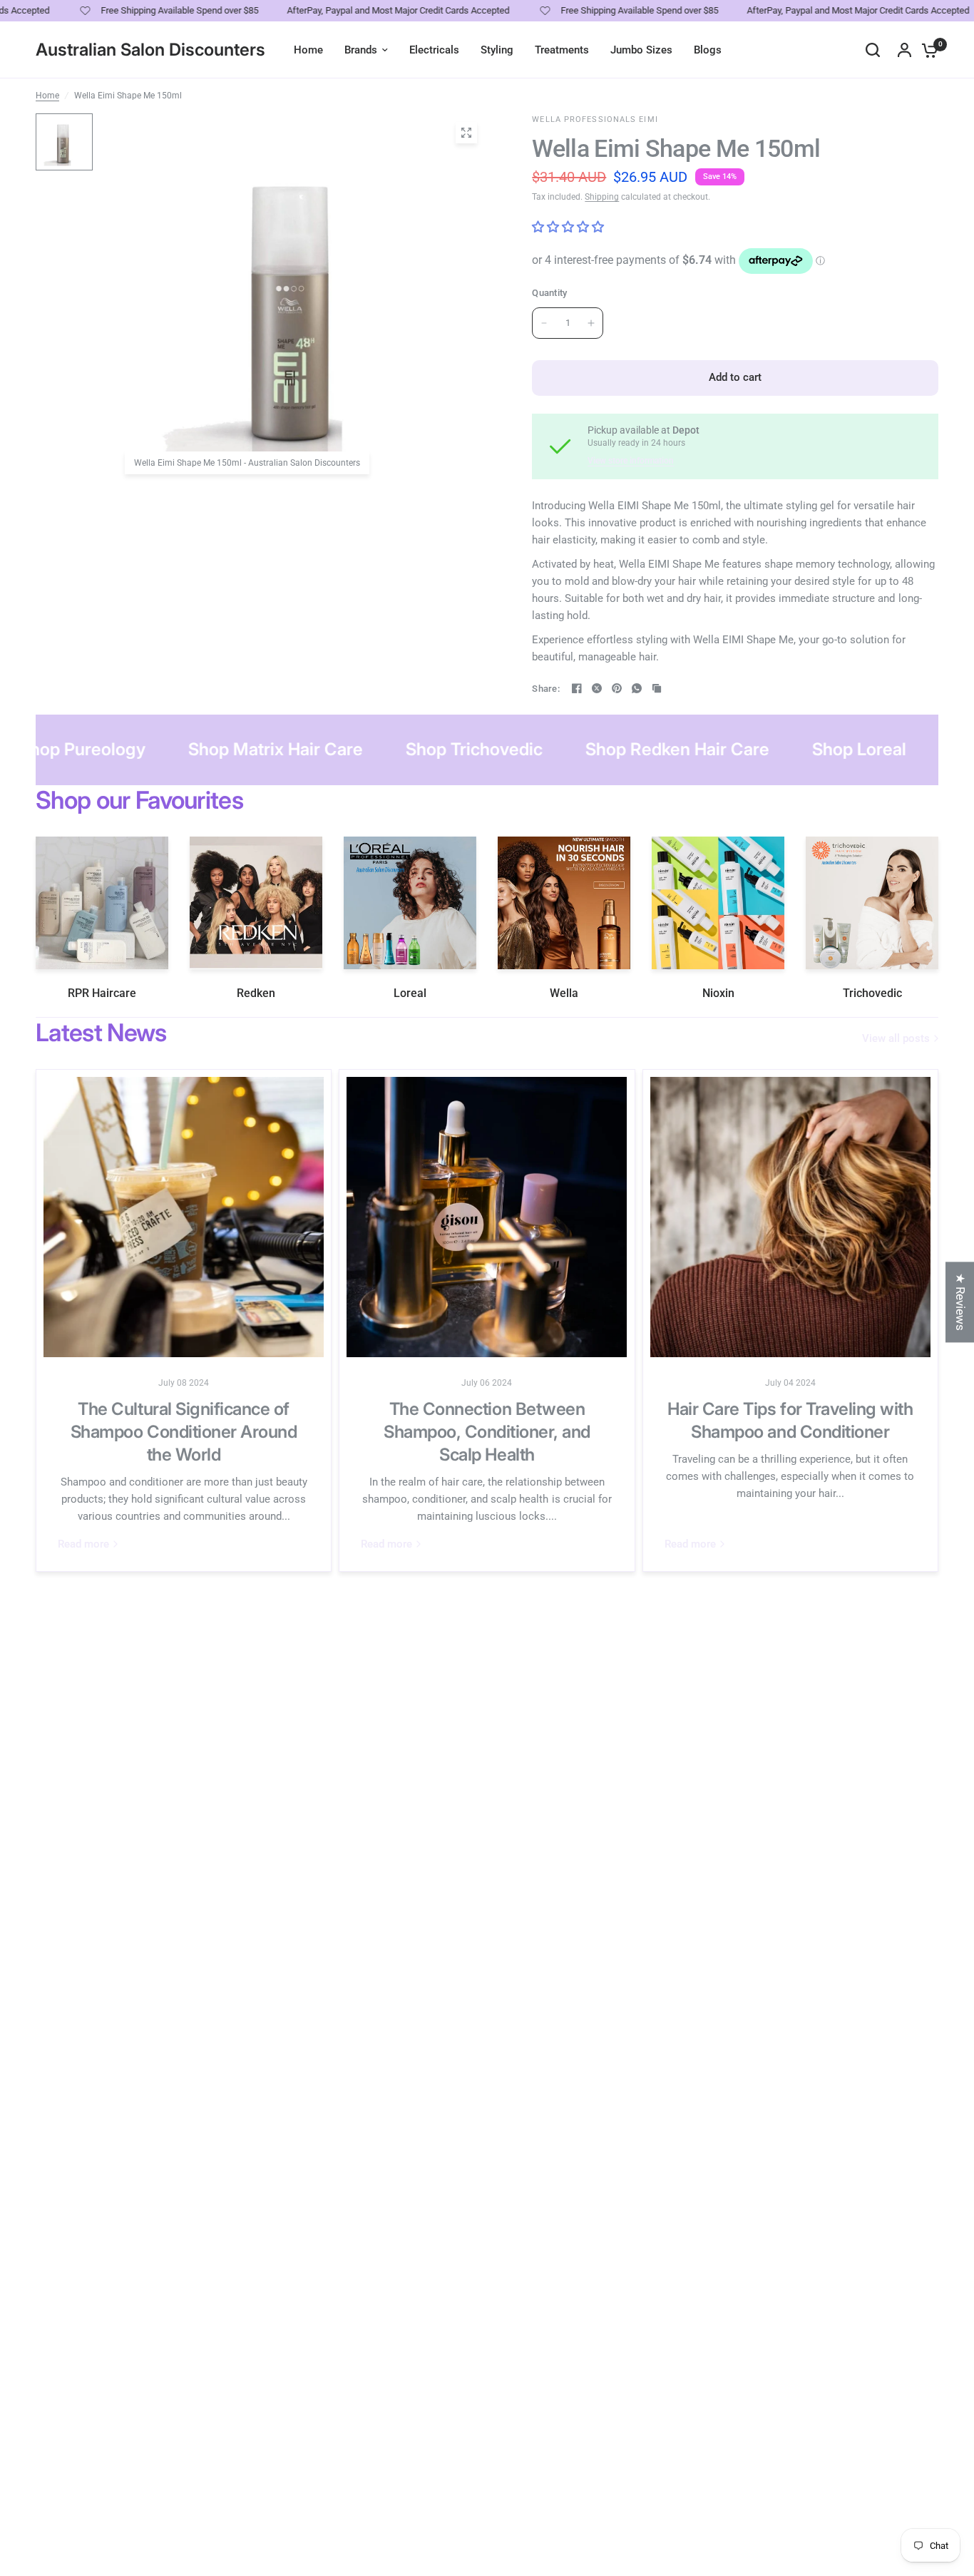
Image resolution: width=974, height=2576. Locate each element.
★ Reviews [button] (960, 1302)
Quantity (549, 293)
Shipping (602, 197)
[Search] (873, 50)
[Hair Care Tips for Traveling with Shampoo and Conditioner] (790, 1217)
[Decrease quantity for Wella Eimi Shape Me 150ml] (544, 323)
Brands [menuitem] (361, 50)
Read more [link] (83, 1544)
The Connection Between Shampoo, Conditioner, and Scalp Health (487, 1432)
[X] (597, 688)
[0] (926, 50)
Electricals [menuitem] (434, 50)
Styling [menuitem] (497, 50)
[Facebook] (577, 688)
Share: (546, 689)
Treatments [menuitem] (562, 50)
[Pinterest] (617, 688)
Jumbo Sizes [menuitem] (641, 50)
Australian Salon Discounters (150, 50)
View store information (631, 461)
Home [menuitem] (308, 50)
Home (47, 96)
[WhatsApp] (637, 688)
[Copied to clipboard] (657, 688)
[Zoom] (466, 133)
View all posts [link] (896, 1039)
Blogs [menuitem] (708, 50)
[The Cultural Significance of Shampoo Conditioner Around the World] (184, 1217)
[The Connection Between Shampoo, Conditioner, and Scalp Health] (487, 1217)
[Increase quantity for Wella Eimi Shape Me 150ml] (591, 323)
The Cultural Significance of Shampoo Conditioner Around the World (184, 1432)
